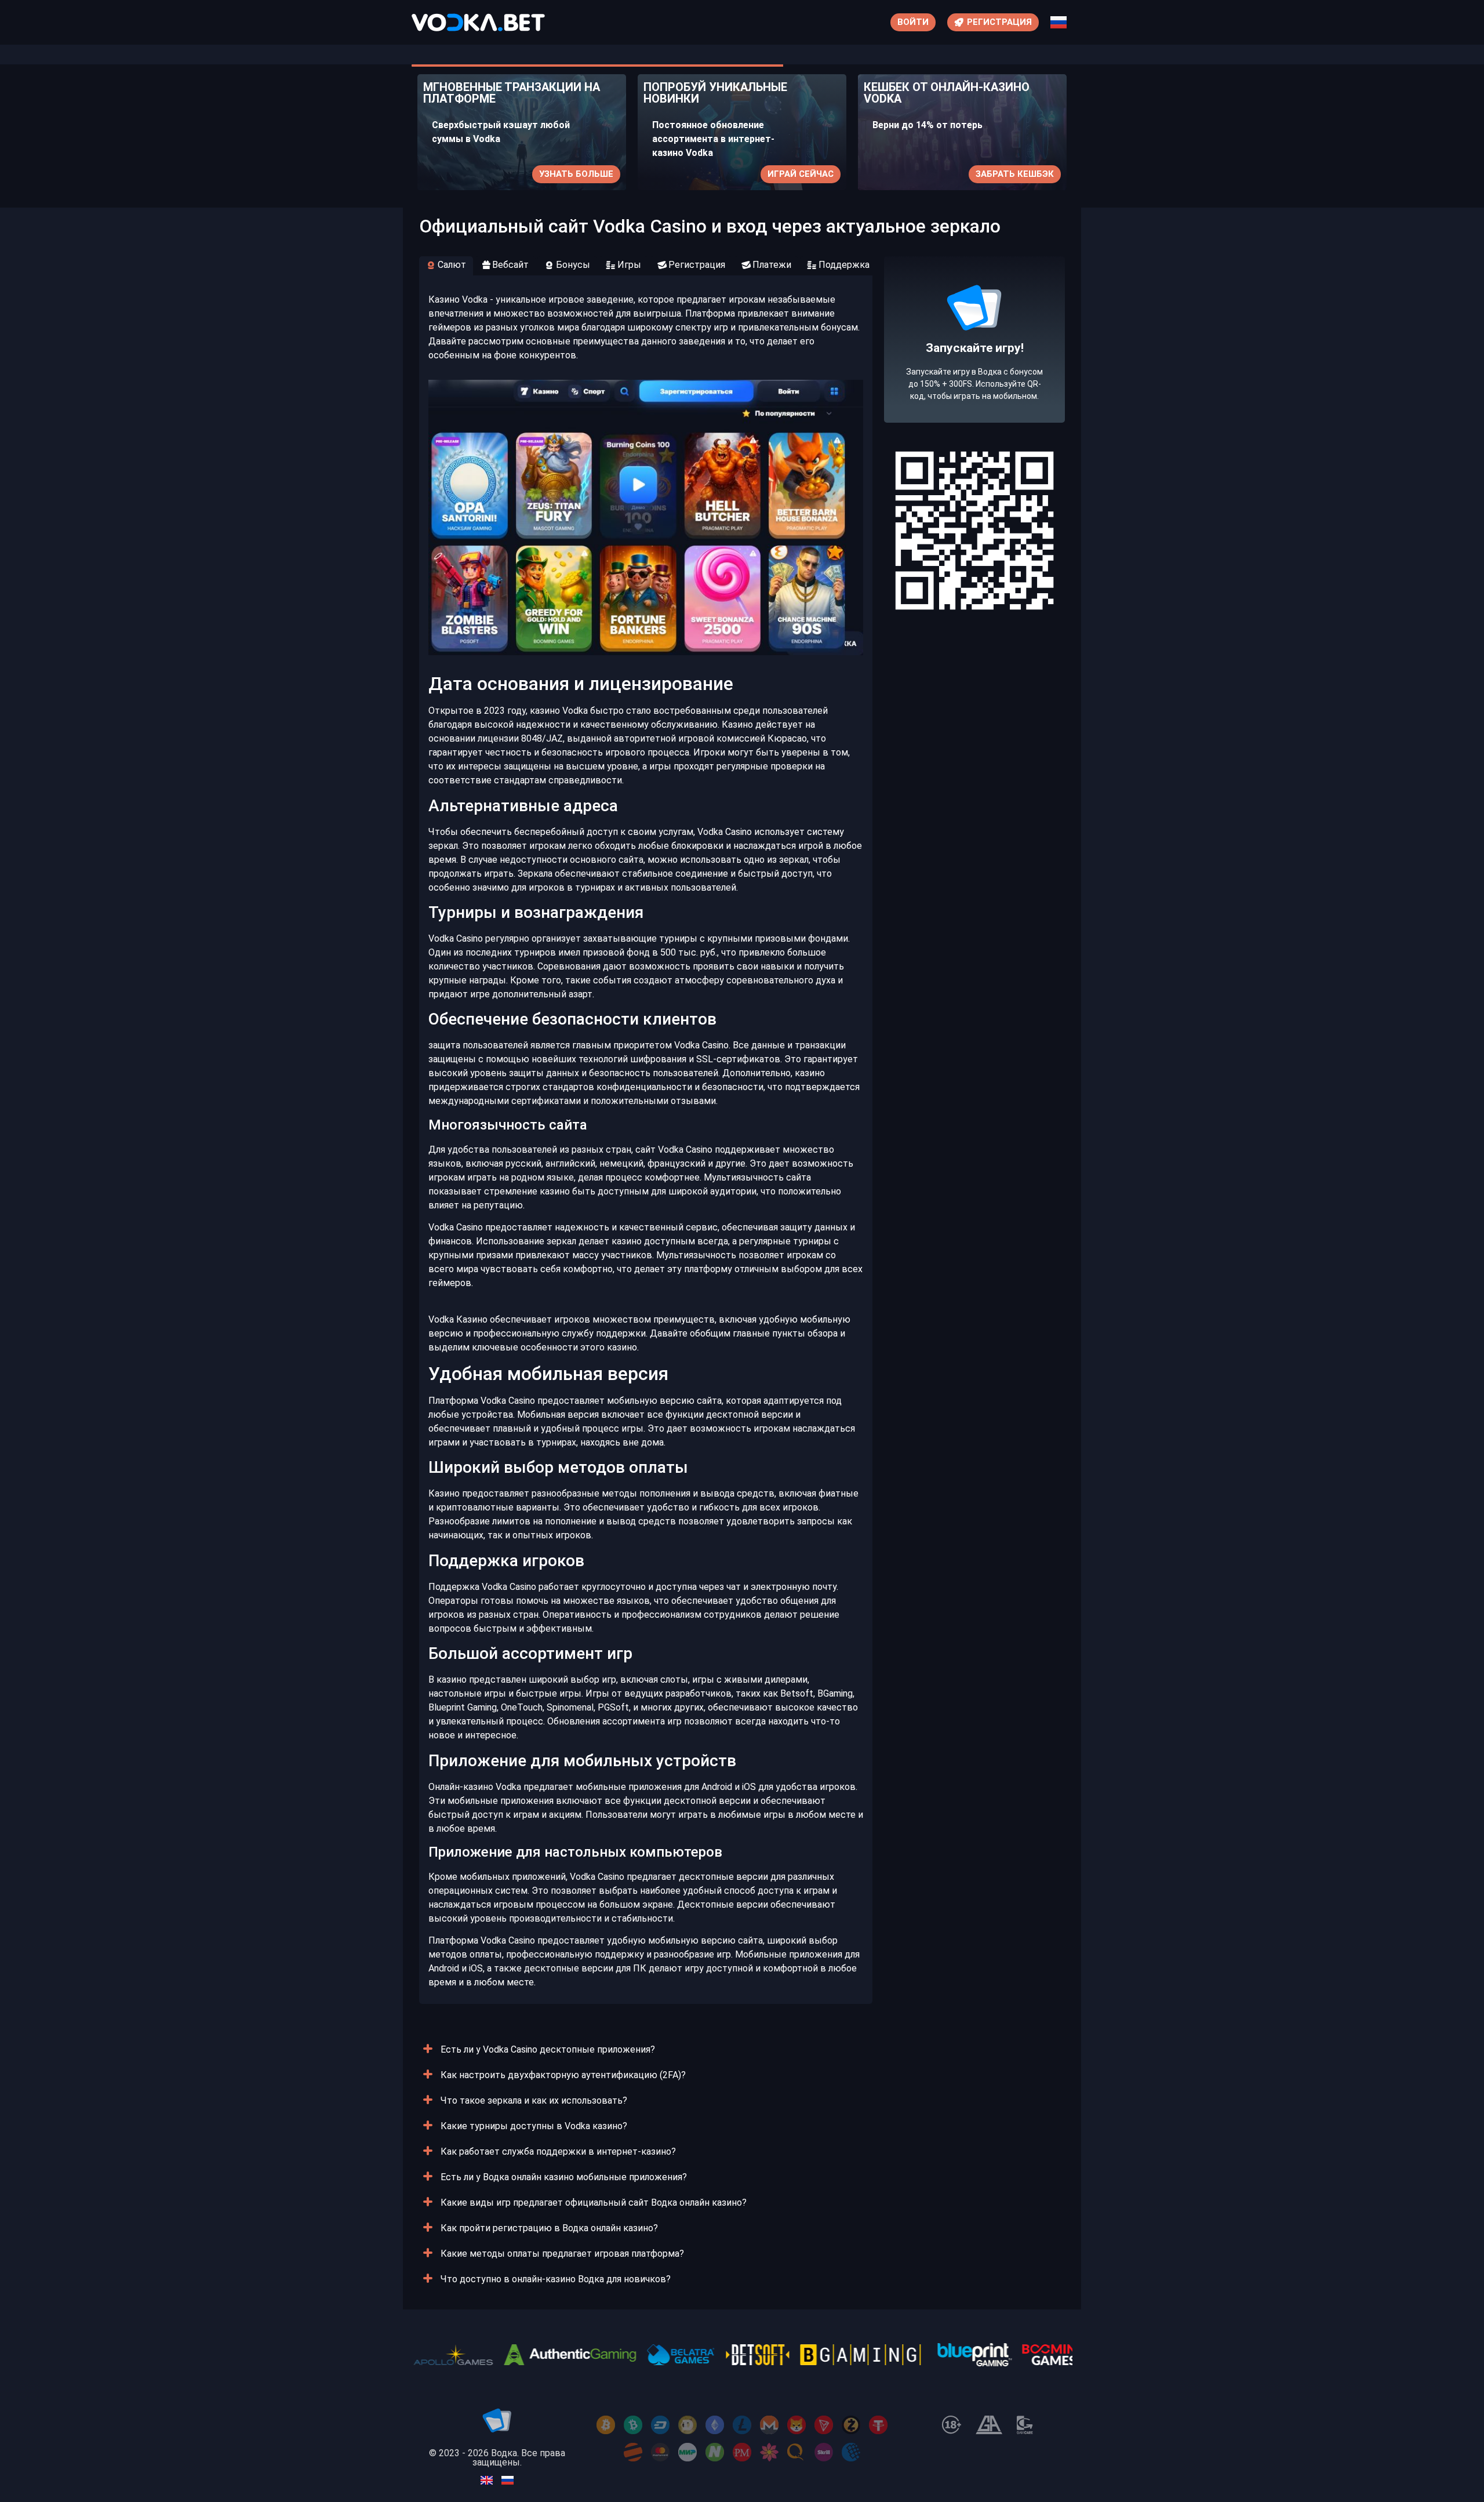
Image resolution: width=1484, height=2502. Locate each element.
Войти (913, 22)
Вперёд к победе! (975, 382)
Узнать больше (543, 174)
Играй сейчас (767, 174)
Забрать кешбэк (981, 174)
